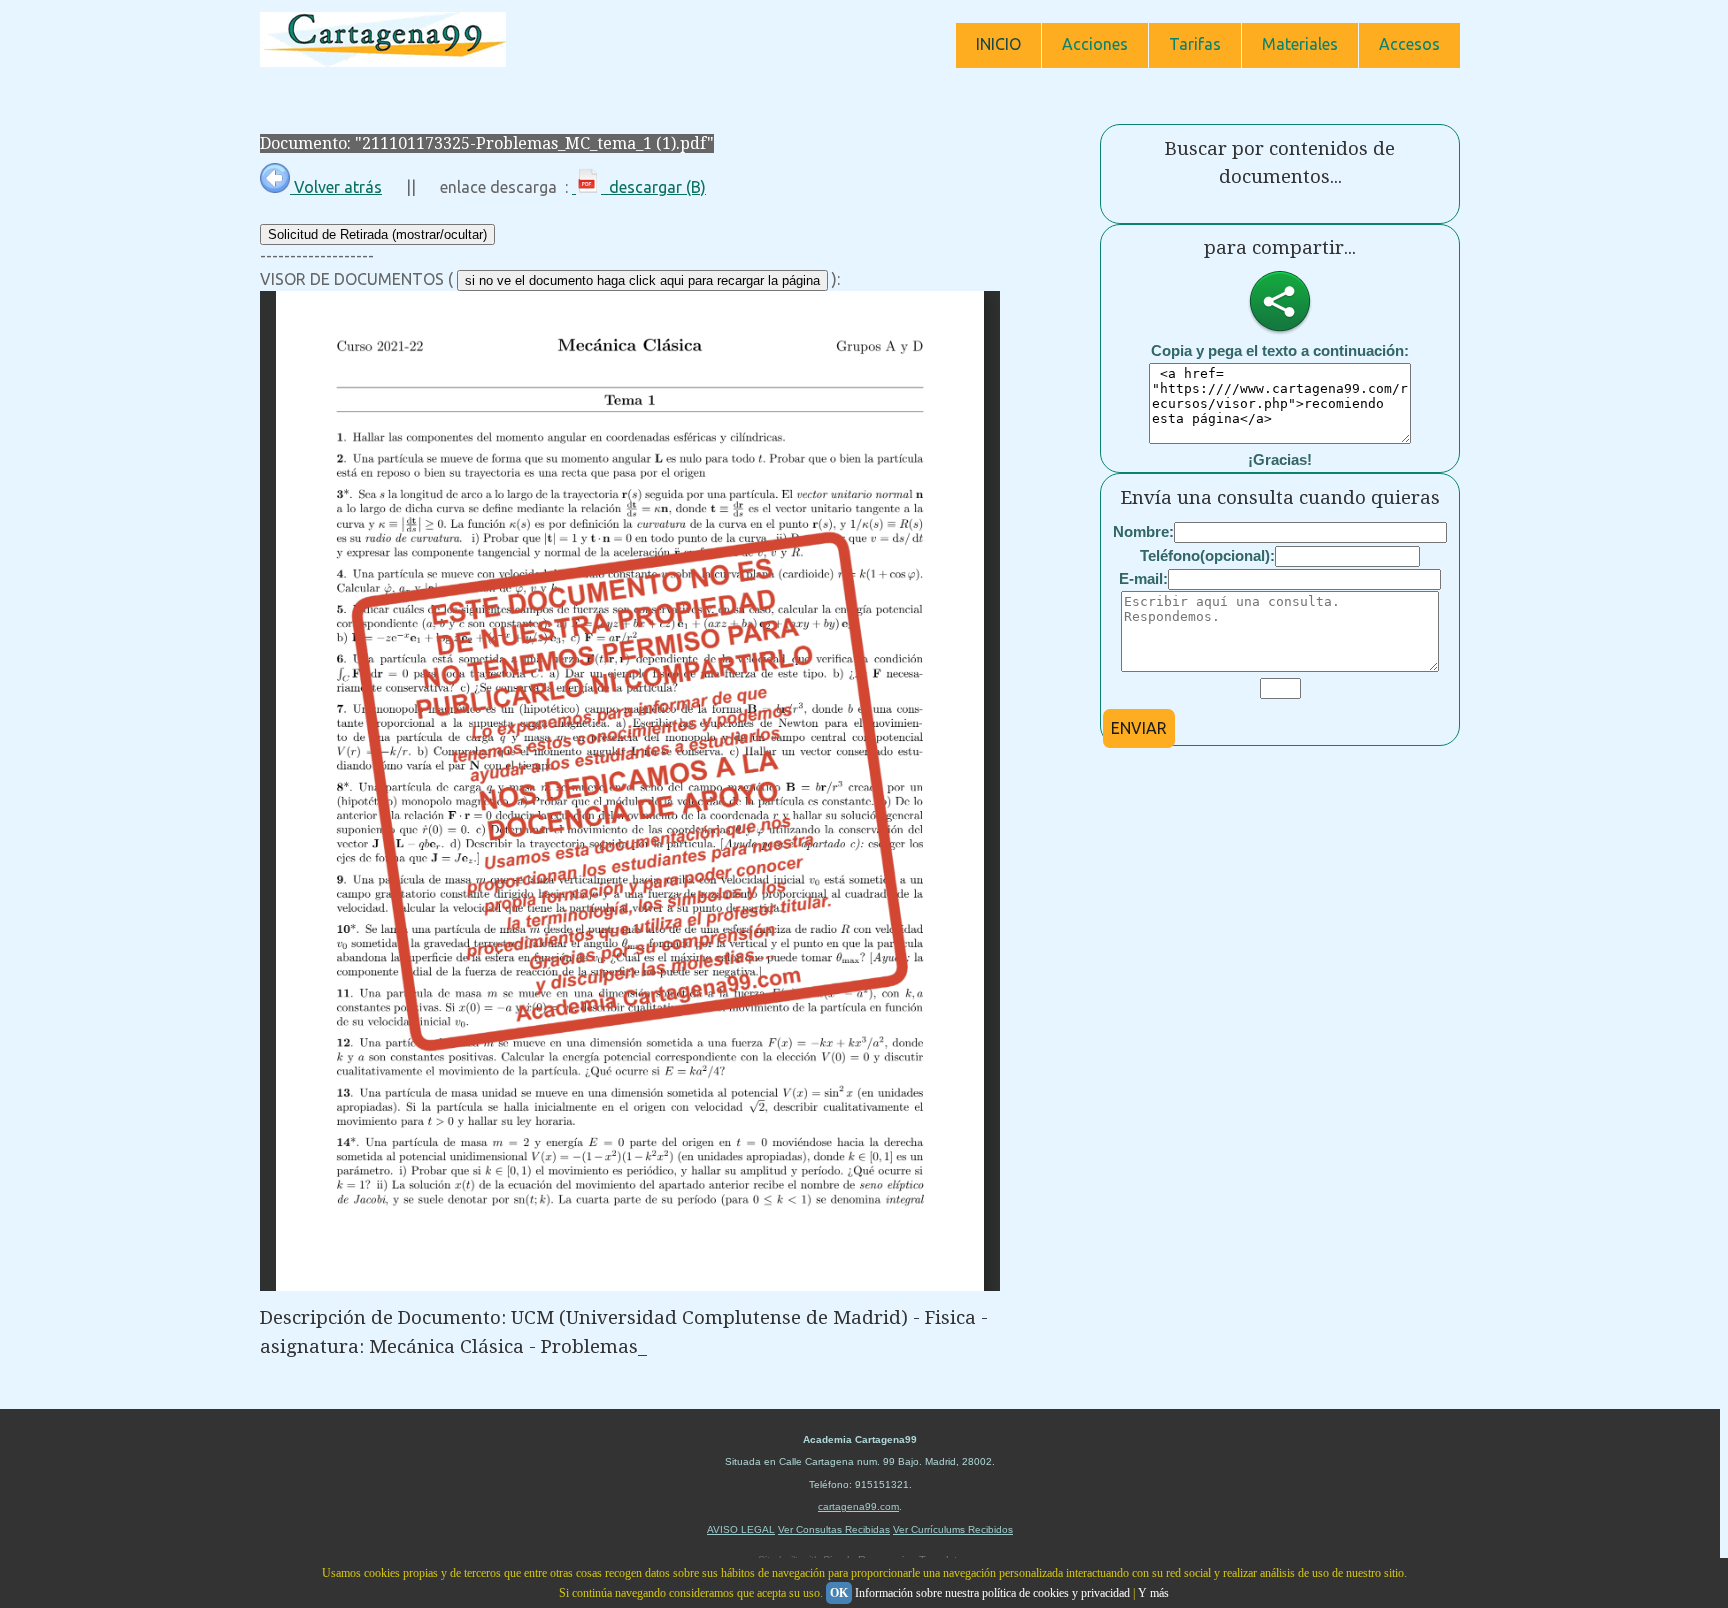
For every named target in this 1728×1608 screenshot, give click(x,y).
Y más (1153, 1593)
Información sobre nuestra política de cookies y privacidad (992, 1593)
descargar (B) (653, 187)
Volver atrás (336, 187)
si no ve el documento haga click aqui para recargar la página (642, 280)
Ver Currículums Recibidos (953, 1529)
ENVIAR (1139, 728)
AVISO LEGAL (741, 1529)
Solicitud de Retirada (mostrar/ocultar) (377, 234)
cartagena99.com (858, 1506)
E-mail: (1143, 578)
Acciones (1095, 44)
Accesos (1409, 44)
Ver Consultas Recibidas (834, 1529)
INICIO (998, 44)
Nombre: (1143, 531)
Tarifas (1195, 44)
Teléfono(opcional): (1207, 555)
